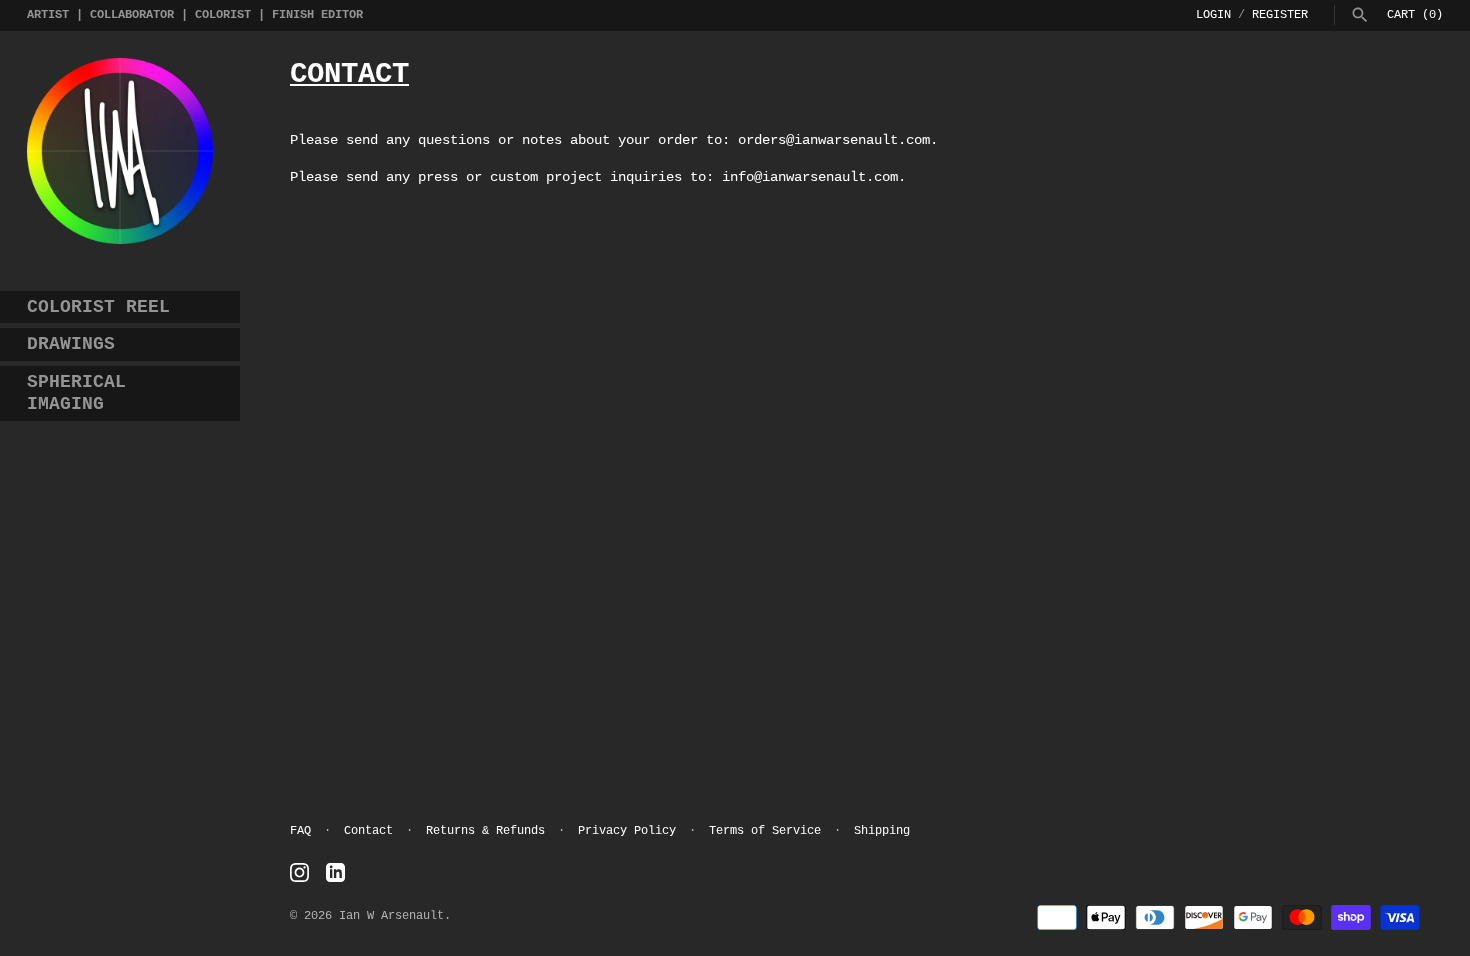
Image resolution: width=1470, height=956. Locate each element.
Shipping (882, 831)
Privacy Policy (627, 831)
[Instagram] (299, 873)
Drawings (71, 344)
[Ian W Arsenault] (120, 151)
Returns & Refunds (485, 831)
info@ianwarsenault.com (810, 177)
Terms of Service (765, 831)
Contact (368, 831)
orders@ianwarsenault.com (834, 140)
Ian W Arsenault (391, 916)
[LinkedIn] (335, 873)
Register (1280, 15)
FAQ (300, 831)
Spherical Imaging (76, 393)
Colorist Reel (98, 307)
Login (1213, 15)
